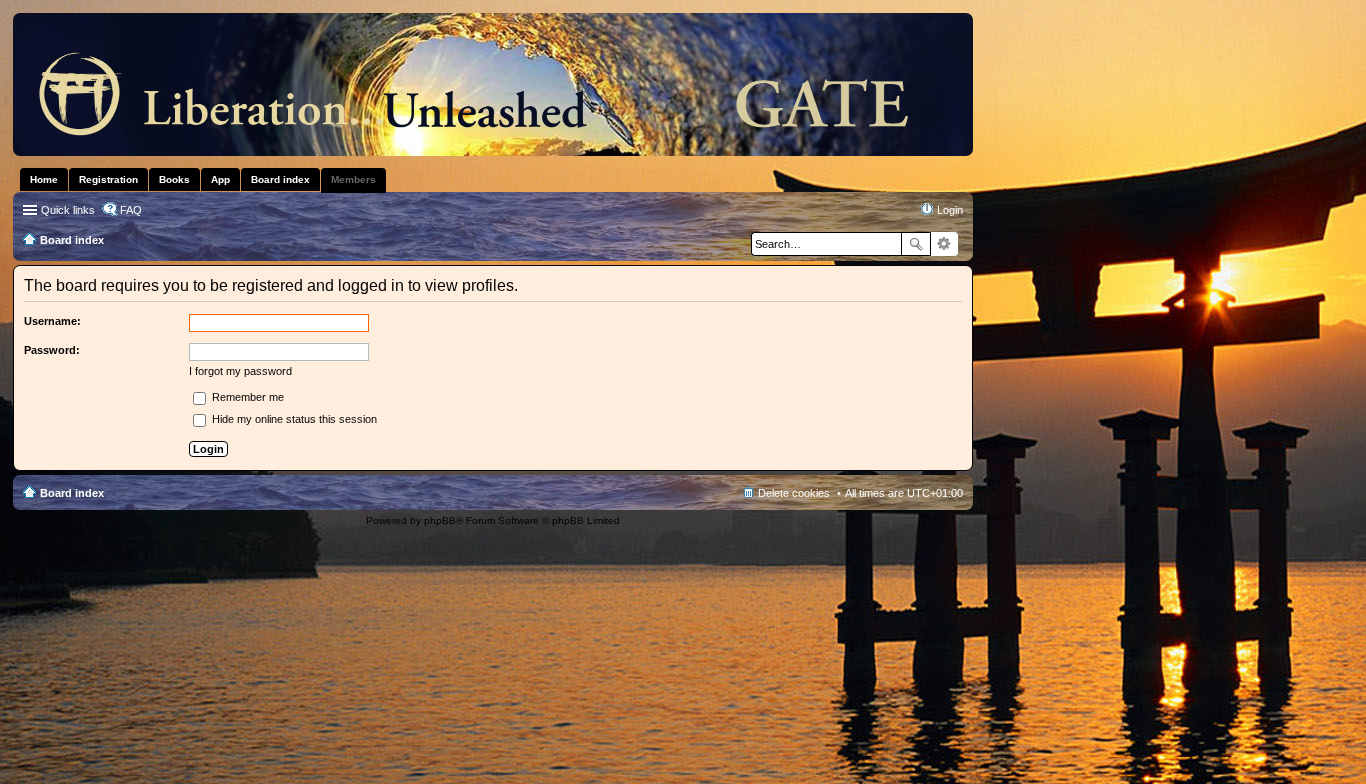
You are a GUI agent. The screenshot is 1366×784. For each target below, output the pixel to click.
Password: (52, 350)
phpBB (440, 520)
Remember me (246, 397)
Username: (52, 321)
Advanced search (944, 244)
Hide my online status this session (293, 419)
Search (916, 244)
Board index (72, 493)
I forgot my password (240, 371)
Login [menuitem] (950, 210)
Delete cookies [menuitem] (794, 493)
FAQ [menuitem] (131, 210)
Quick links (68, 210)
